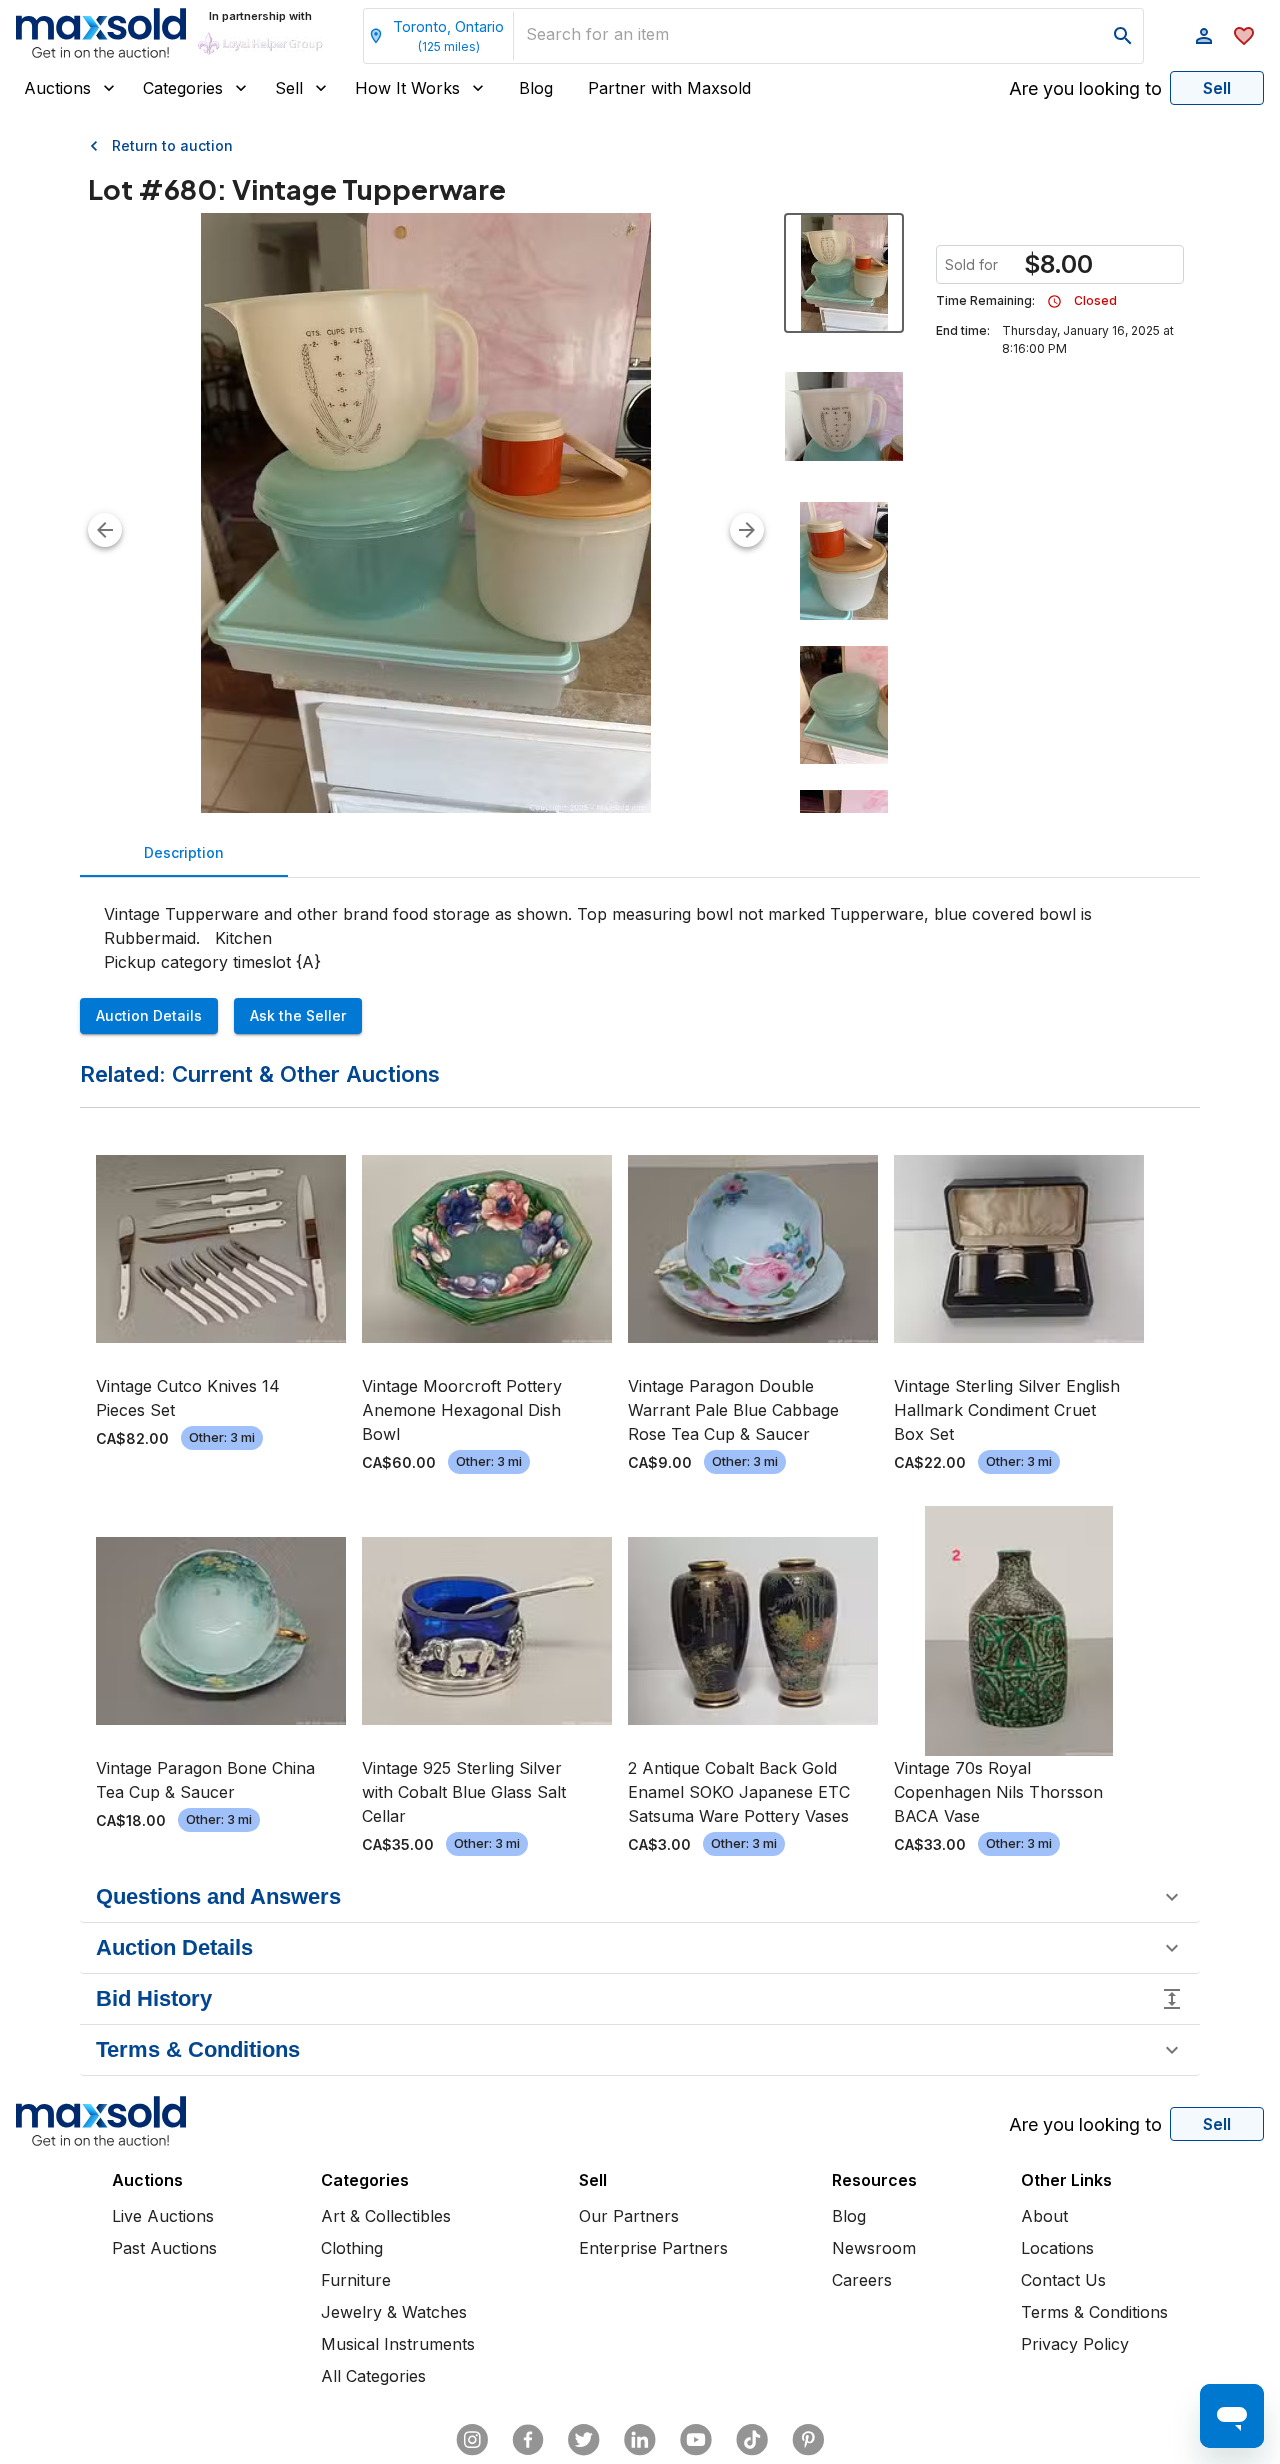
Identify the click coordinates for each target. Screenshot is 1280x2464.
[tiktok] (752, 2440)
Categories (183, 88)
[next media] (747, 530)
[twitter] (584, 2440)
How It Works (407, 88)
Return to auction (172, 145)
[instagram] (472, 2440)
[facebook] (528, 2440)
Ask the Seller (298, 1015)
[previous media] (105, 530)
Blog (536, 88)
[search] (1123, 36)
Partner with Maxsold (669, 88)
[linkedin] (640, 2440)
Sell (289, 88)
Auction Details (149, 1015)
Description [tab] (184, 852)
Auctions (57, 88)
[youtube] (696, 2440)
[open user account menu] (1204, 36)
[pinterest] (808, 2440)
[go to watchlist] (1244, 36)
